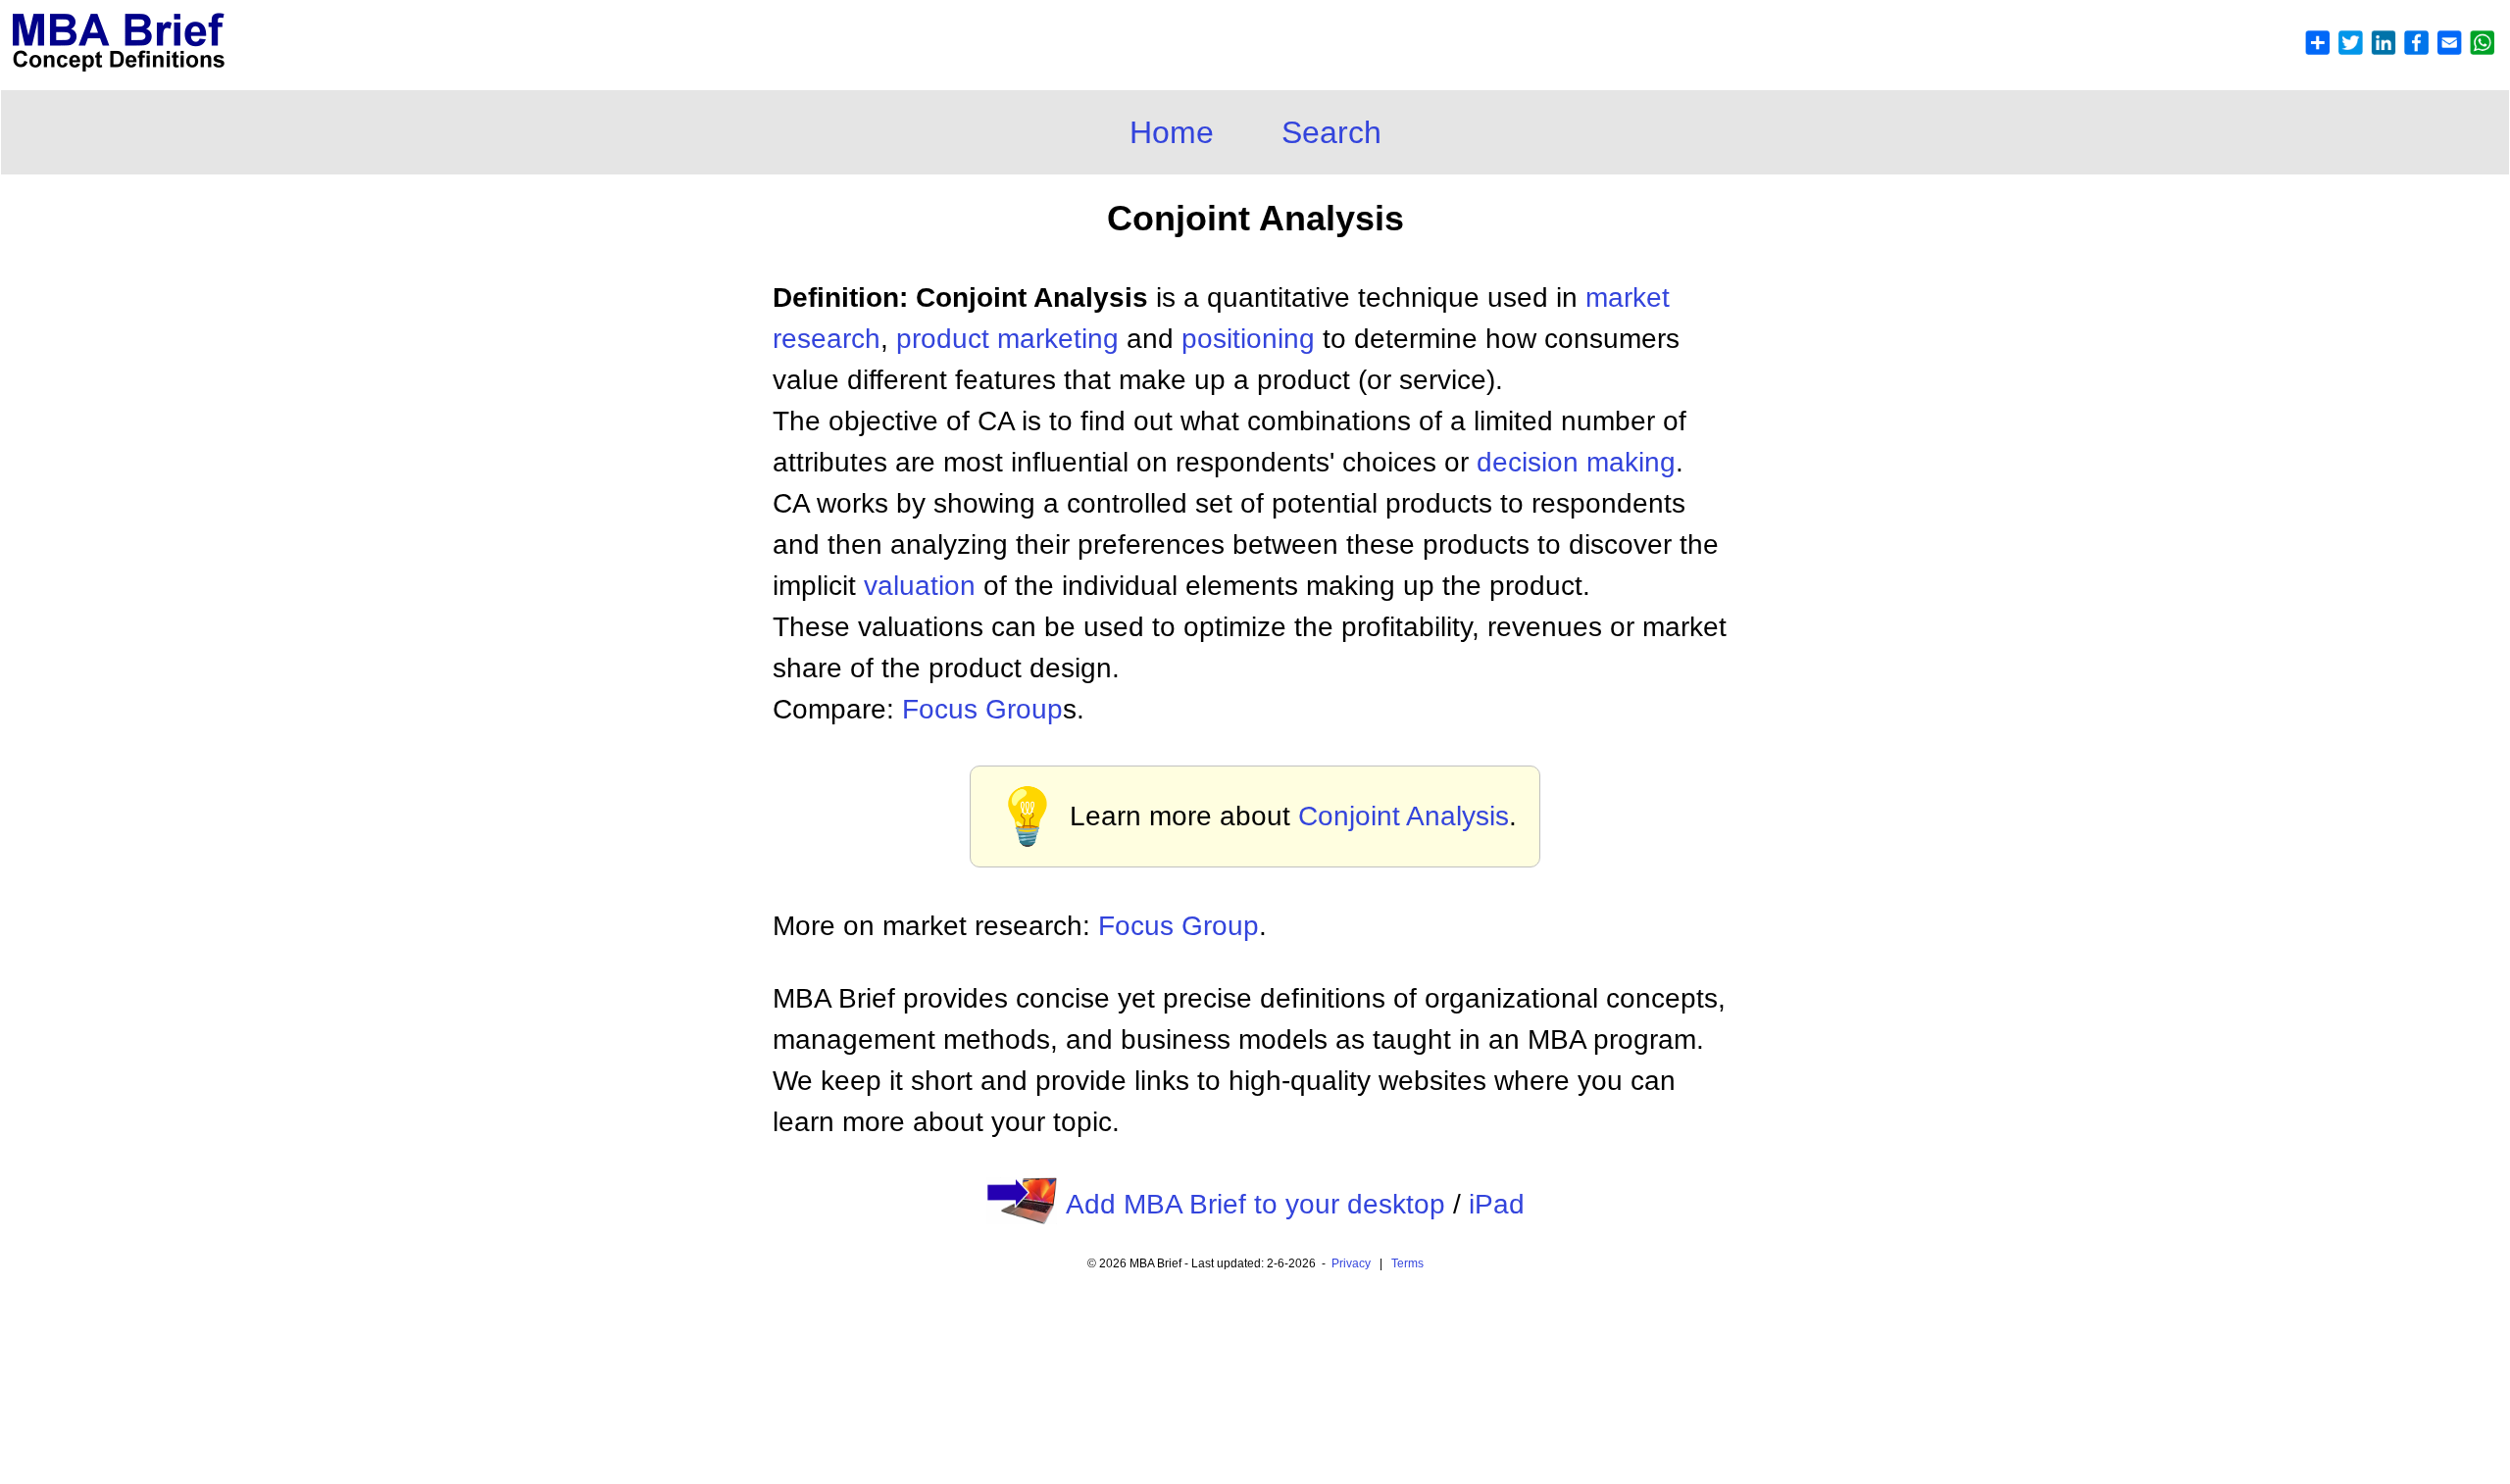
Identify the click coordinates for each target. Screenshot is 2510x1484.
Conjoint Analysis (1404, 816)
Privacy (1351, 1263)
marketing (1058, 339)
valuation (920, 586)
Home (1172, 132)
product (943, 339)
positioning (1248, 339)
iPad (1497, 1204)
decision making (1576, 462)
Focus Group (982, 709)
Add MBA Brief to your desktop (1255, 1204)
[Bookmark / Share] (2399, 50)
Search (1331, 132)
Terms (1407, 1263)
